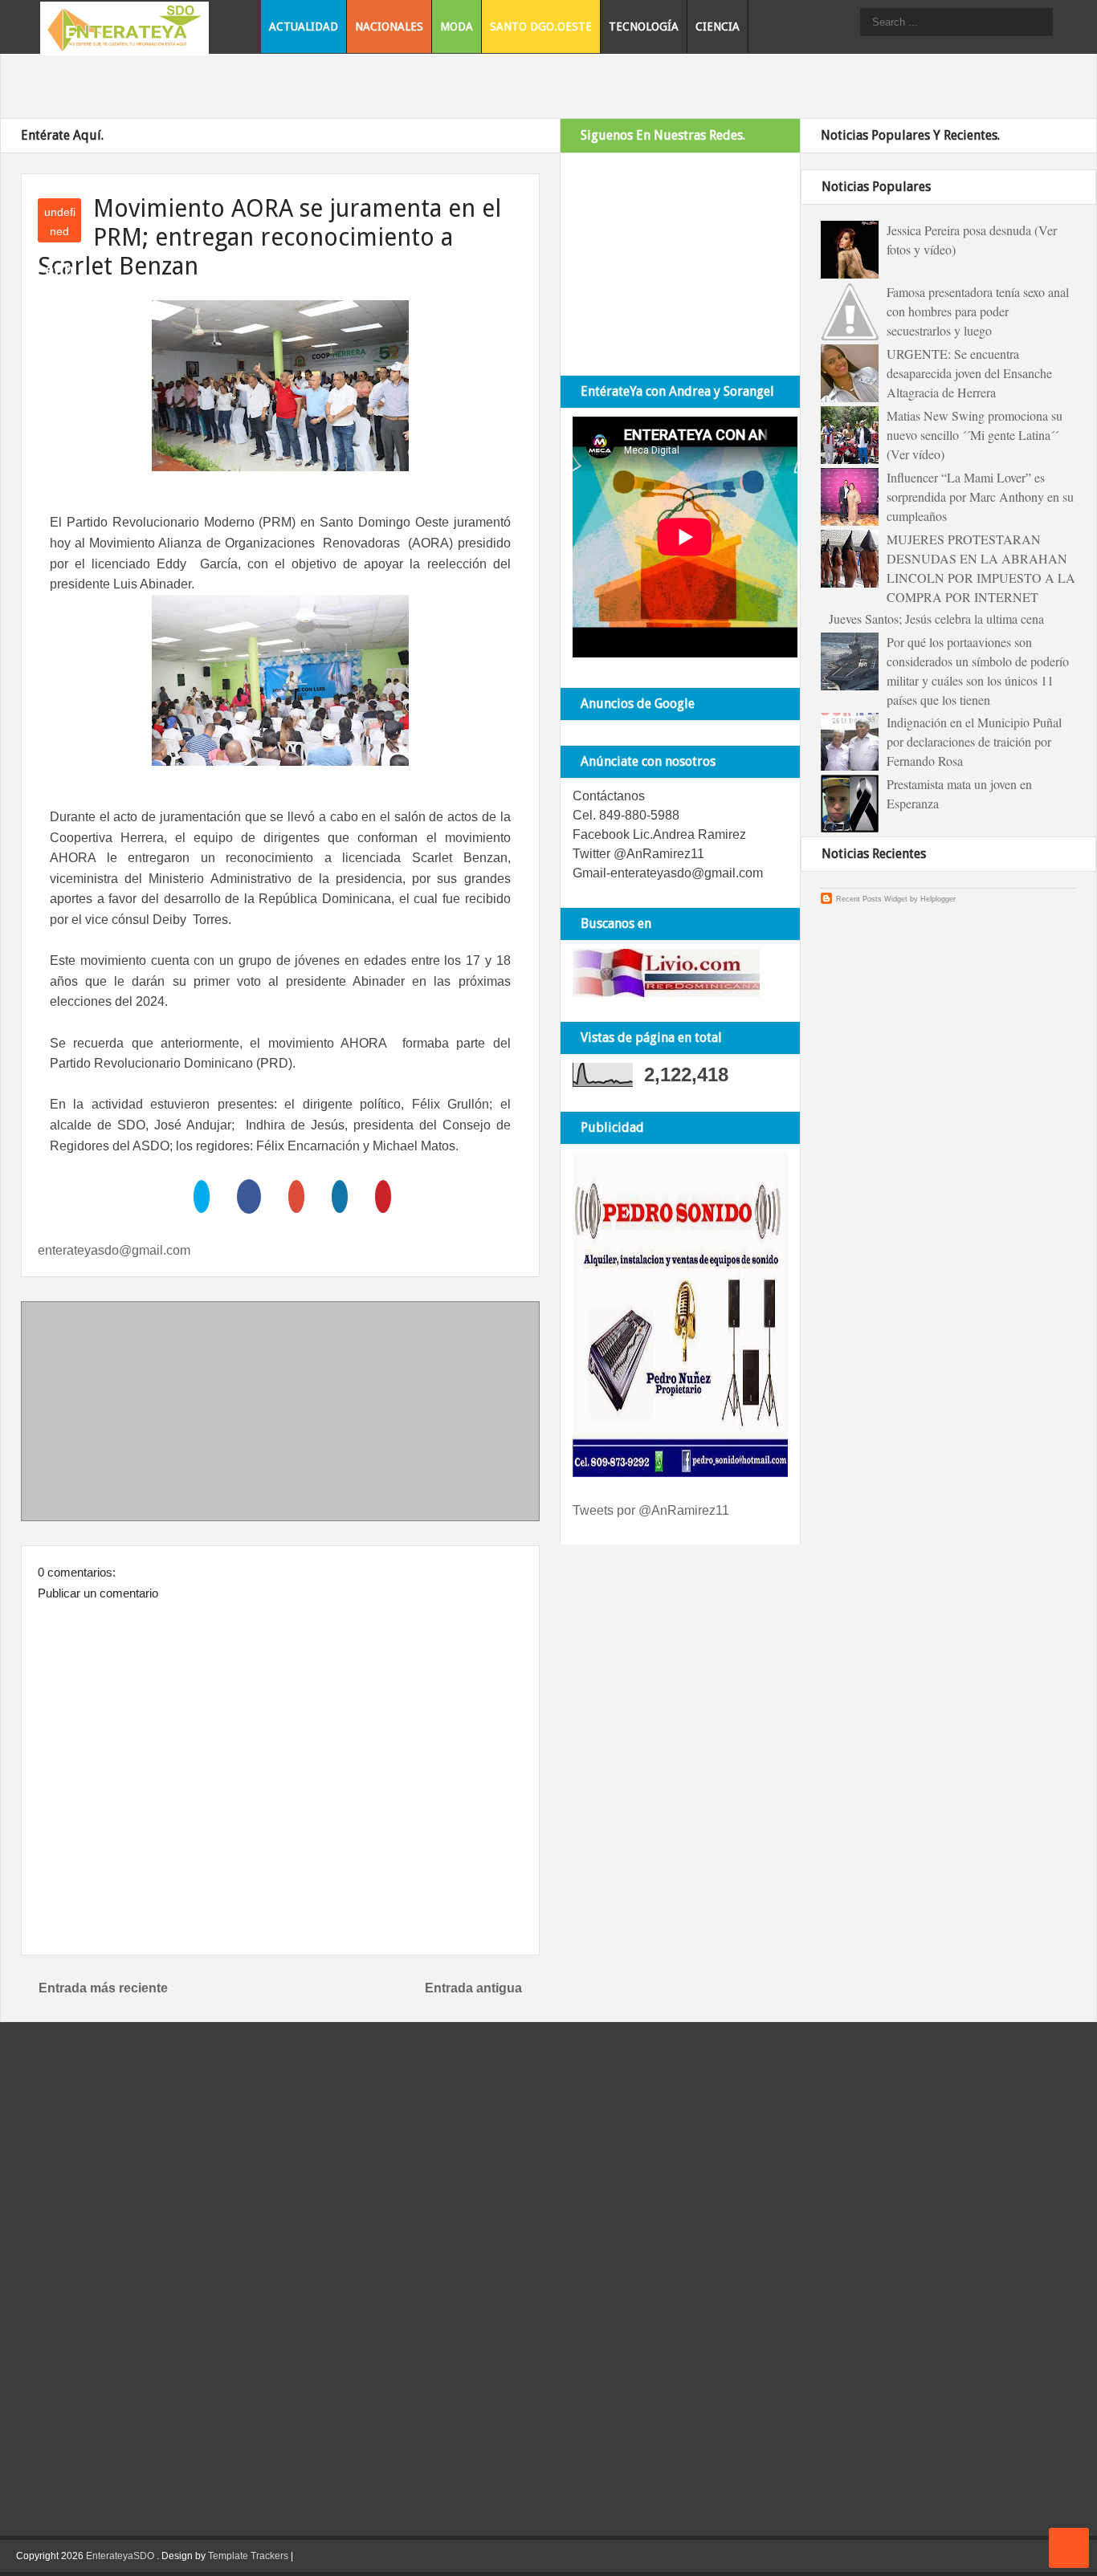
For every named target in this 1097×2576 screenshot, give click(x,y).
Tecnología (644, 26)
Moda (457, 26)
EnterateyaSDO (120, 2556)
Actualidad (304, 26)
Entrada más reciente (103, 1988)
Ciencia (718, 26)
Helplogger (938, 899)
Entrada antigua (473, 1988)
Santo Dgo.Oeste (541, 26)
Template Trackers (248, 2556)
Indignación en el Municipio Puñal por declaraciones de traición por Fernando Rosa (974, 741)
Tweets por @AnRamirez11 (651, 1510)
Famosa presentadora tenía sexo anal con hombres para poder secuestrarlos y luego (978, 311)
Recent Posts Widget (872, 899)
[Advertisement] (280, 1414)
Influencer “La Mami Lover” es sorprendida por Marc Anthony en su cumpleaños (980, 496)
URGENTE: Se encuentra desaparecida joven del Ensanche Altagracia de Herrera (969, 373)
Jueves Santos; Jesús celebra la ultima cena (936, 619)
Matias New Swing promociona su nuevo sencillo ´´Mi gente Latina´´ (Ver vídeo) (975, 435)
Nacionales (389, 26)
